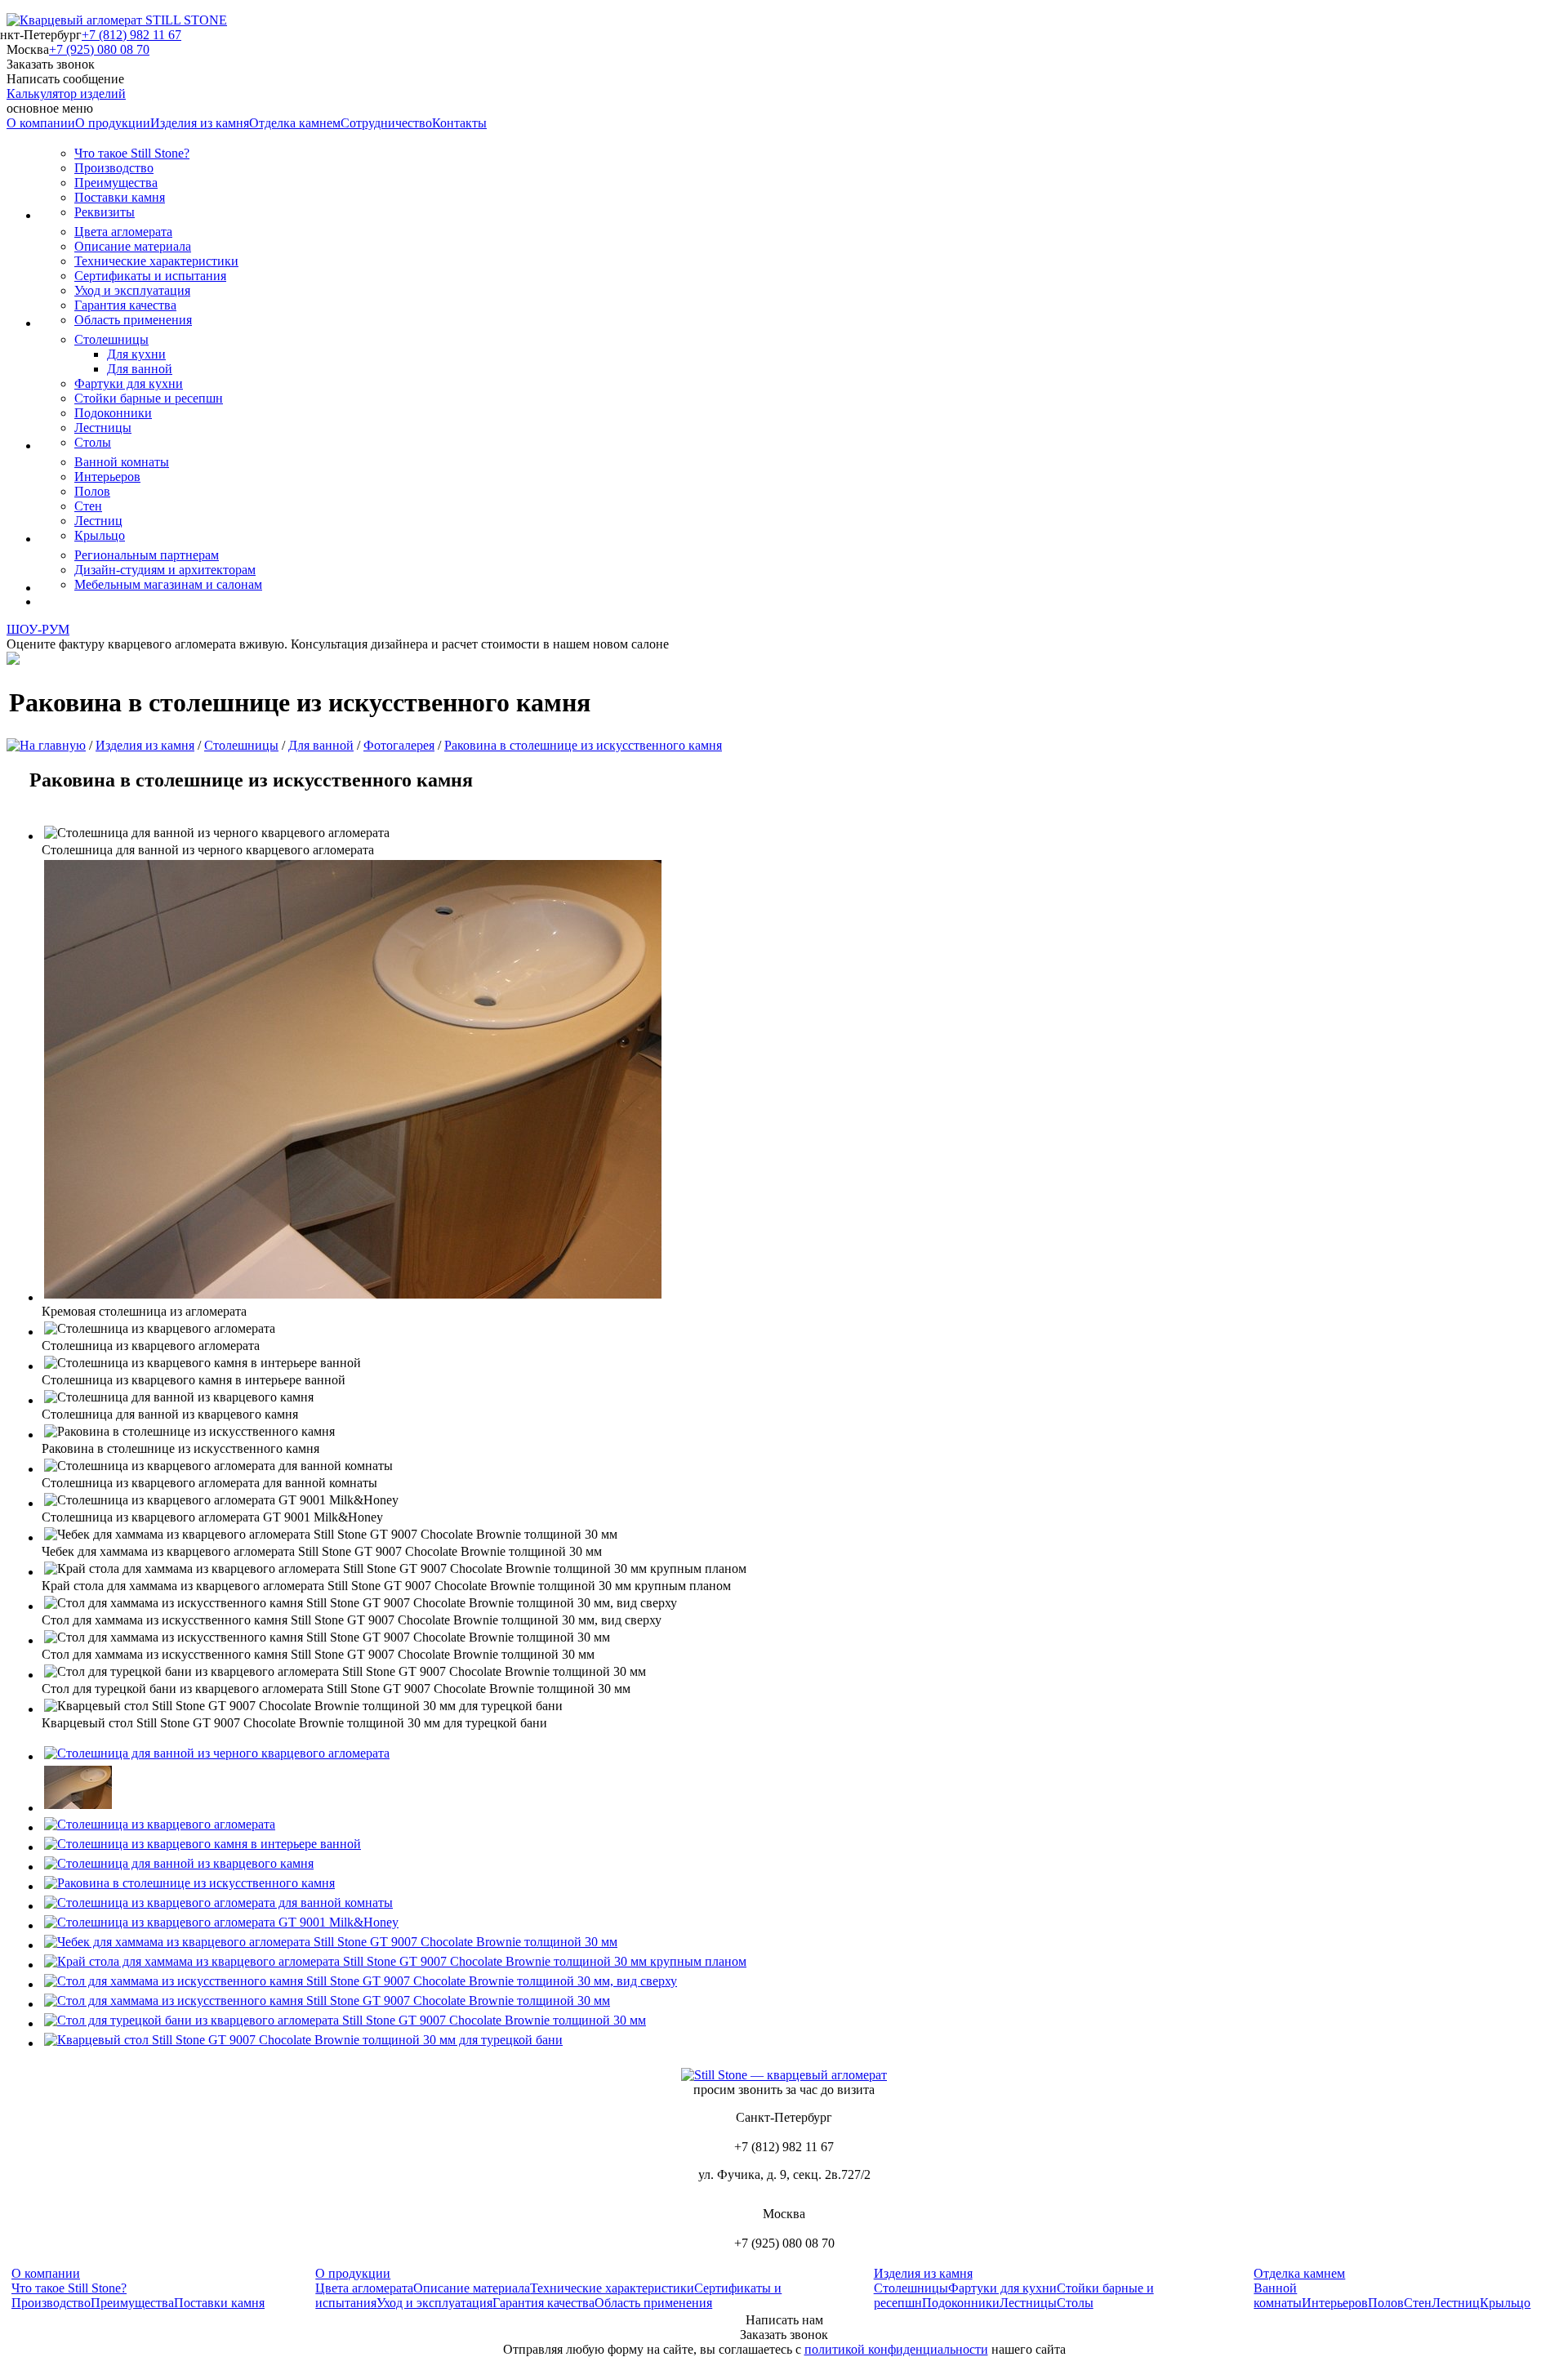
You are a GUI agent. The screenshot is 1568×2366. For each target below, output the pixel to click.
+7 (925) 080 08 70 (99, 49)
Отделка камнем (295, 123)
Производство (114, 168)
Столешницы (111, 339)
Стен (88, 506)
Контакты (459, 123)
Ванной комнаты (122, 462)
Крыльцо (100, 535)
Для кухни (136, 354)
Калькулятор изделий (66, 94)
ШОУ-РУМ (38, 629)
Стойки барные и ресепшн (149, 398)
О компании (41, 123)
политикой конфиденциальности (896, 2349)
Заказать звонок (51, 64)
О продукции (113, 123)
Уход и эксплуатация (132, 290)
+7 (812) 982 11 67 (131, 35)
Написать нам (784, 2320)
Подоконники (113, 413)
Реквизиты (105, 212)
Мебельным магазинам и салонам (168, 584)
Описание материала (133, 246)
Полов (92, 491)
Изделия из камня (200, 123)
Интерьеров (107, 477)
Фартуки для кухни (129, 383)
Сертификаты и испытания (150, 276)
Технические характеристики (156, 261)
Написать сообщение (65, 79)
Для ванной (140, 369)
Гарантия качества (125, 305)
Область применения (133, 320)
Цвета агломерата (123, 232)
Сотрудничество (386, 123)
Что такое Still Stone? (132, 153)
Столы (93, 442)
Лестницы (103, 428)
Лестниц (98, 521)
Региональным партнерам (147, 555)
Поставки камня (120, 197)
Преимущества (116, 183)
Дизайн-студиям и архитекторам (165, 570)
